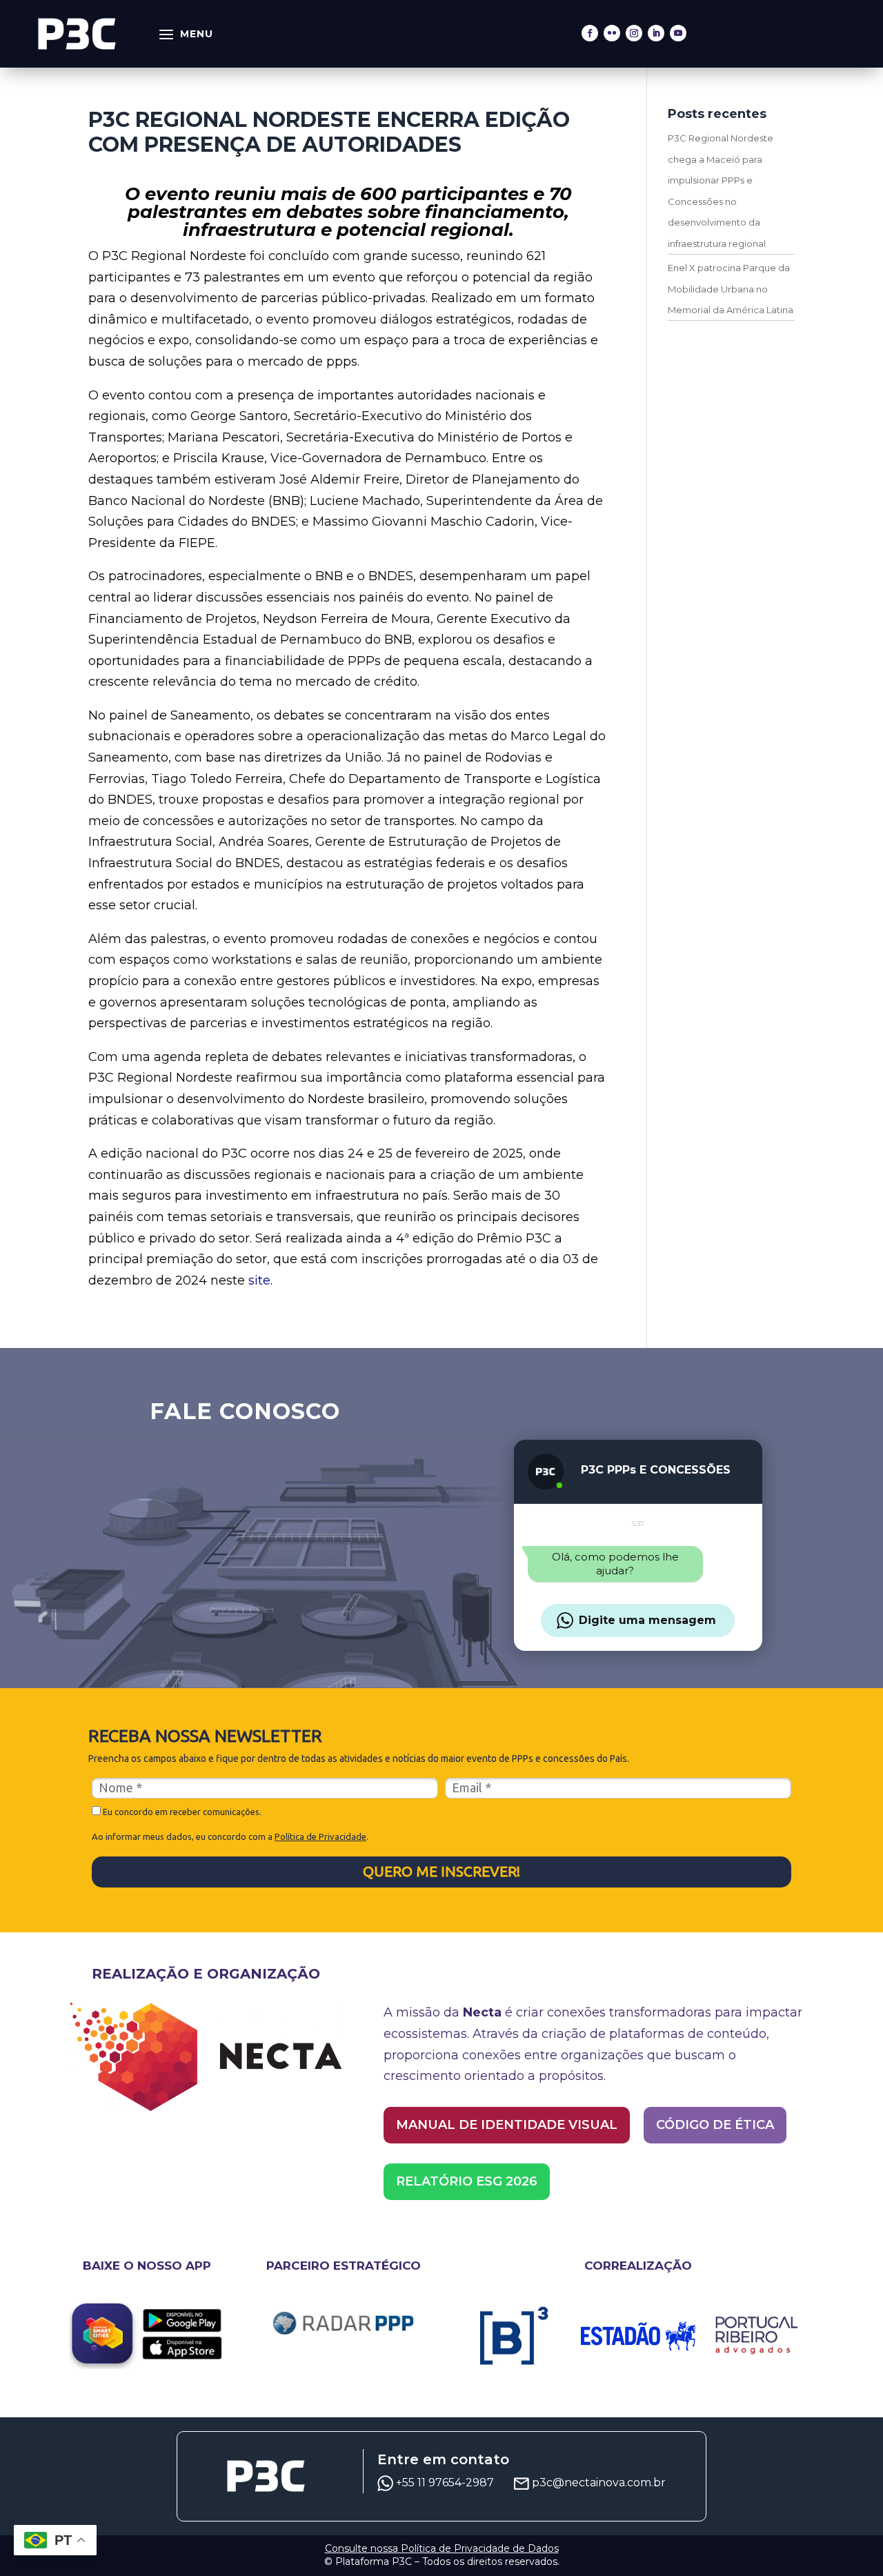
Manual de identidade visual (507, 2125)
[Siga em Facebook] (590, 33)
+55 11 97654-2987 (446, 2483)
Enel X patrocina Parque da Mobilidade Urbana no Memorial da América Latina (731, 289)
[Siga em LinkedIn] (656, 33)
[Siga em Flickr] (612, 33)
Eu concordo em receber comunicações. (181, 1812)
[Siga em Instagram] (634, 33)
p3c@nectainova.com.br (599, 2483)
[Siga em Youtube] (678, 33)
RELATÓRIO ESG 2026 (467, 2181)
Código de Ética (715, 2125)
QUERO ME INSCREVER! (441, 1871)
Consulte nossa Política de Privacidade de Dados (442, 2548)
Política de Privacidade (320, 1836)
